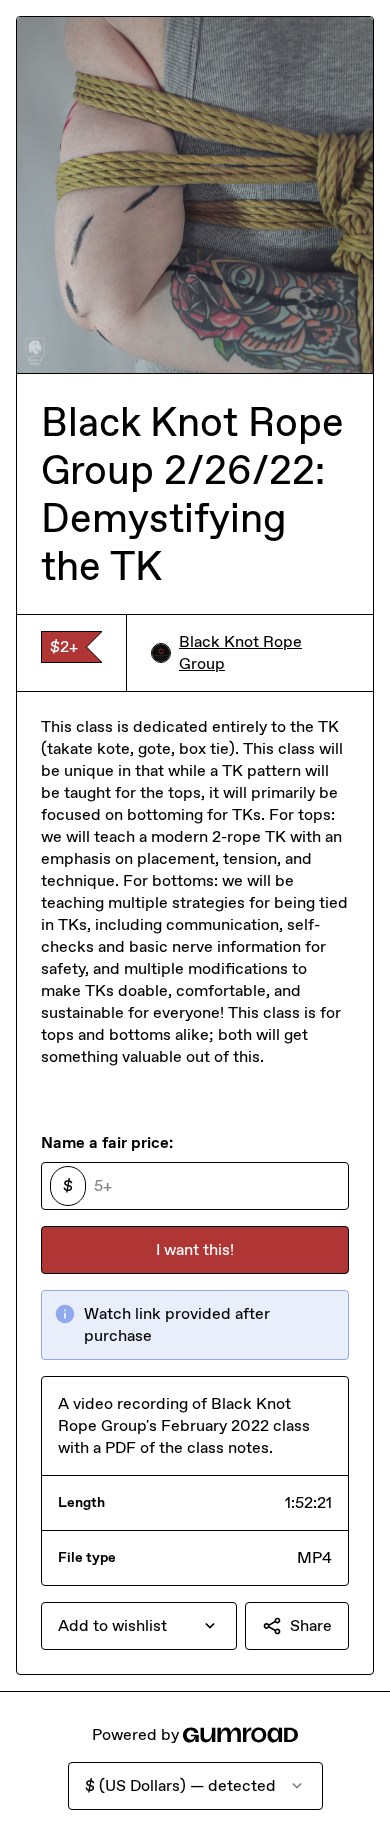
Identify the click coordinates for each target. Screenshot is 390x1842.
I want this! (195, 1249)
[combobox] (139, 1626)
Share (311, 1625)
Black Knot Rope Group (240, 652)
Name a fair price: (107, 1142)
